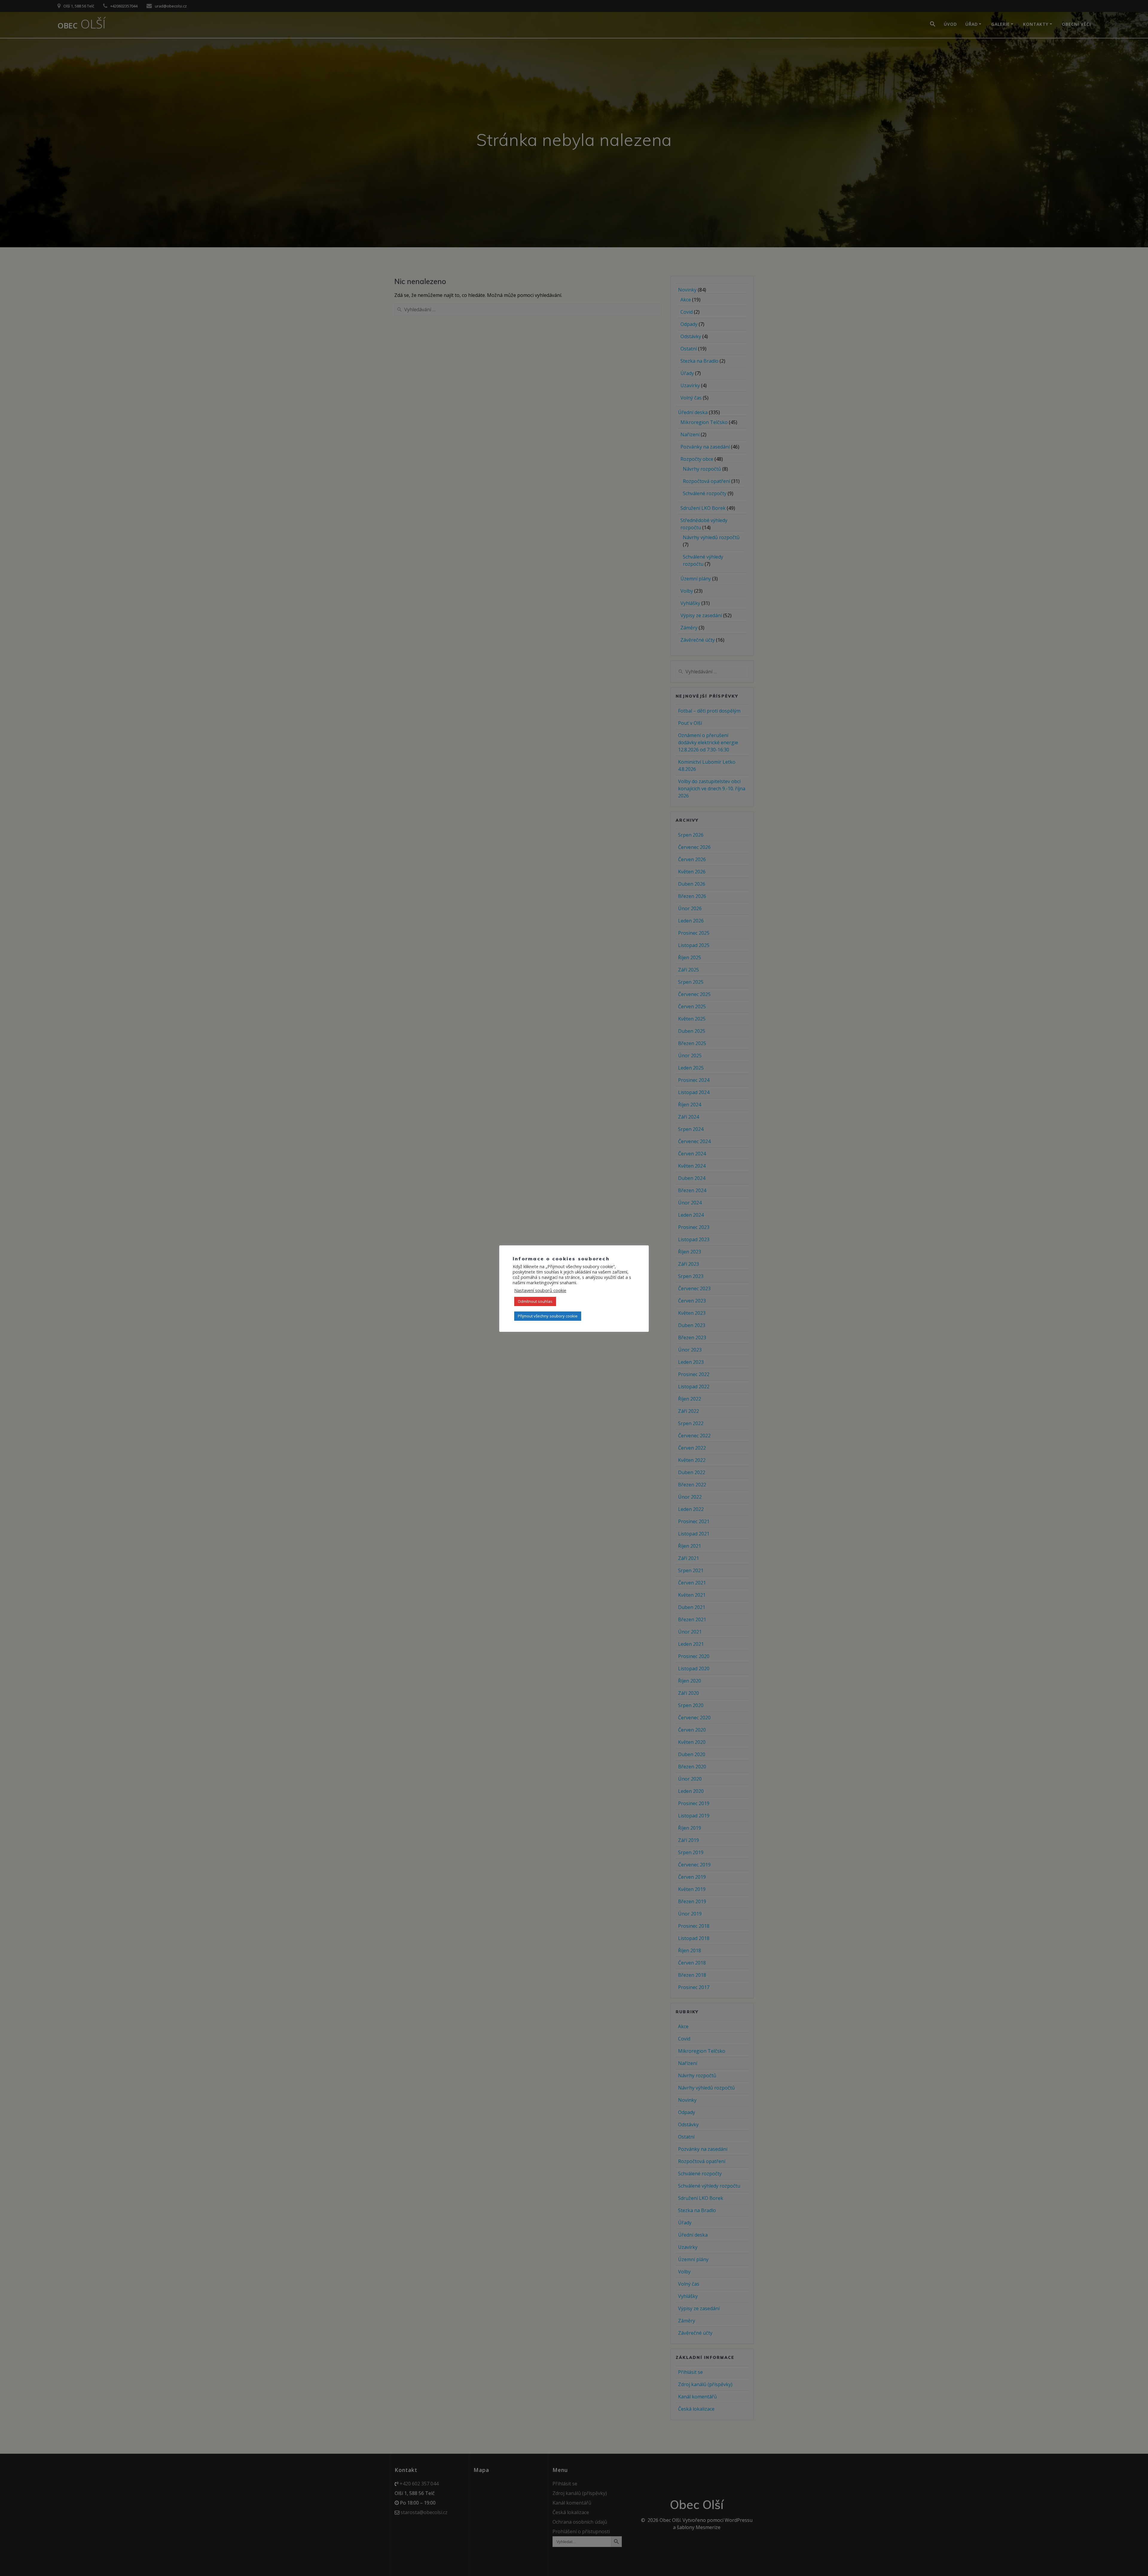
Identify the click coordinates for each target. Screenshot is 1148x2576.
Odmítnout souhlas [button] (535, 1301)
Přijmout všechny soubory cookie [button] (548, 1316)
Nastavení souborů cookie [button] (540, 1290)
